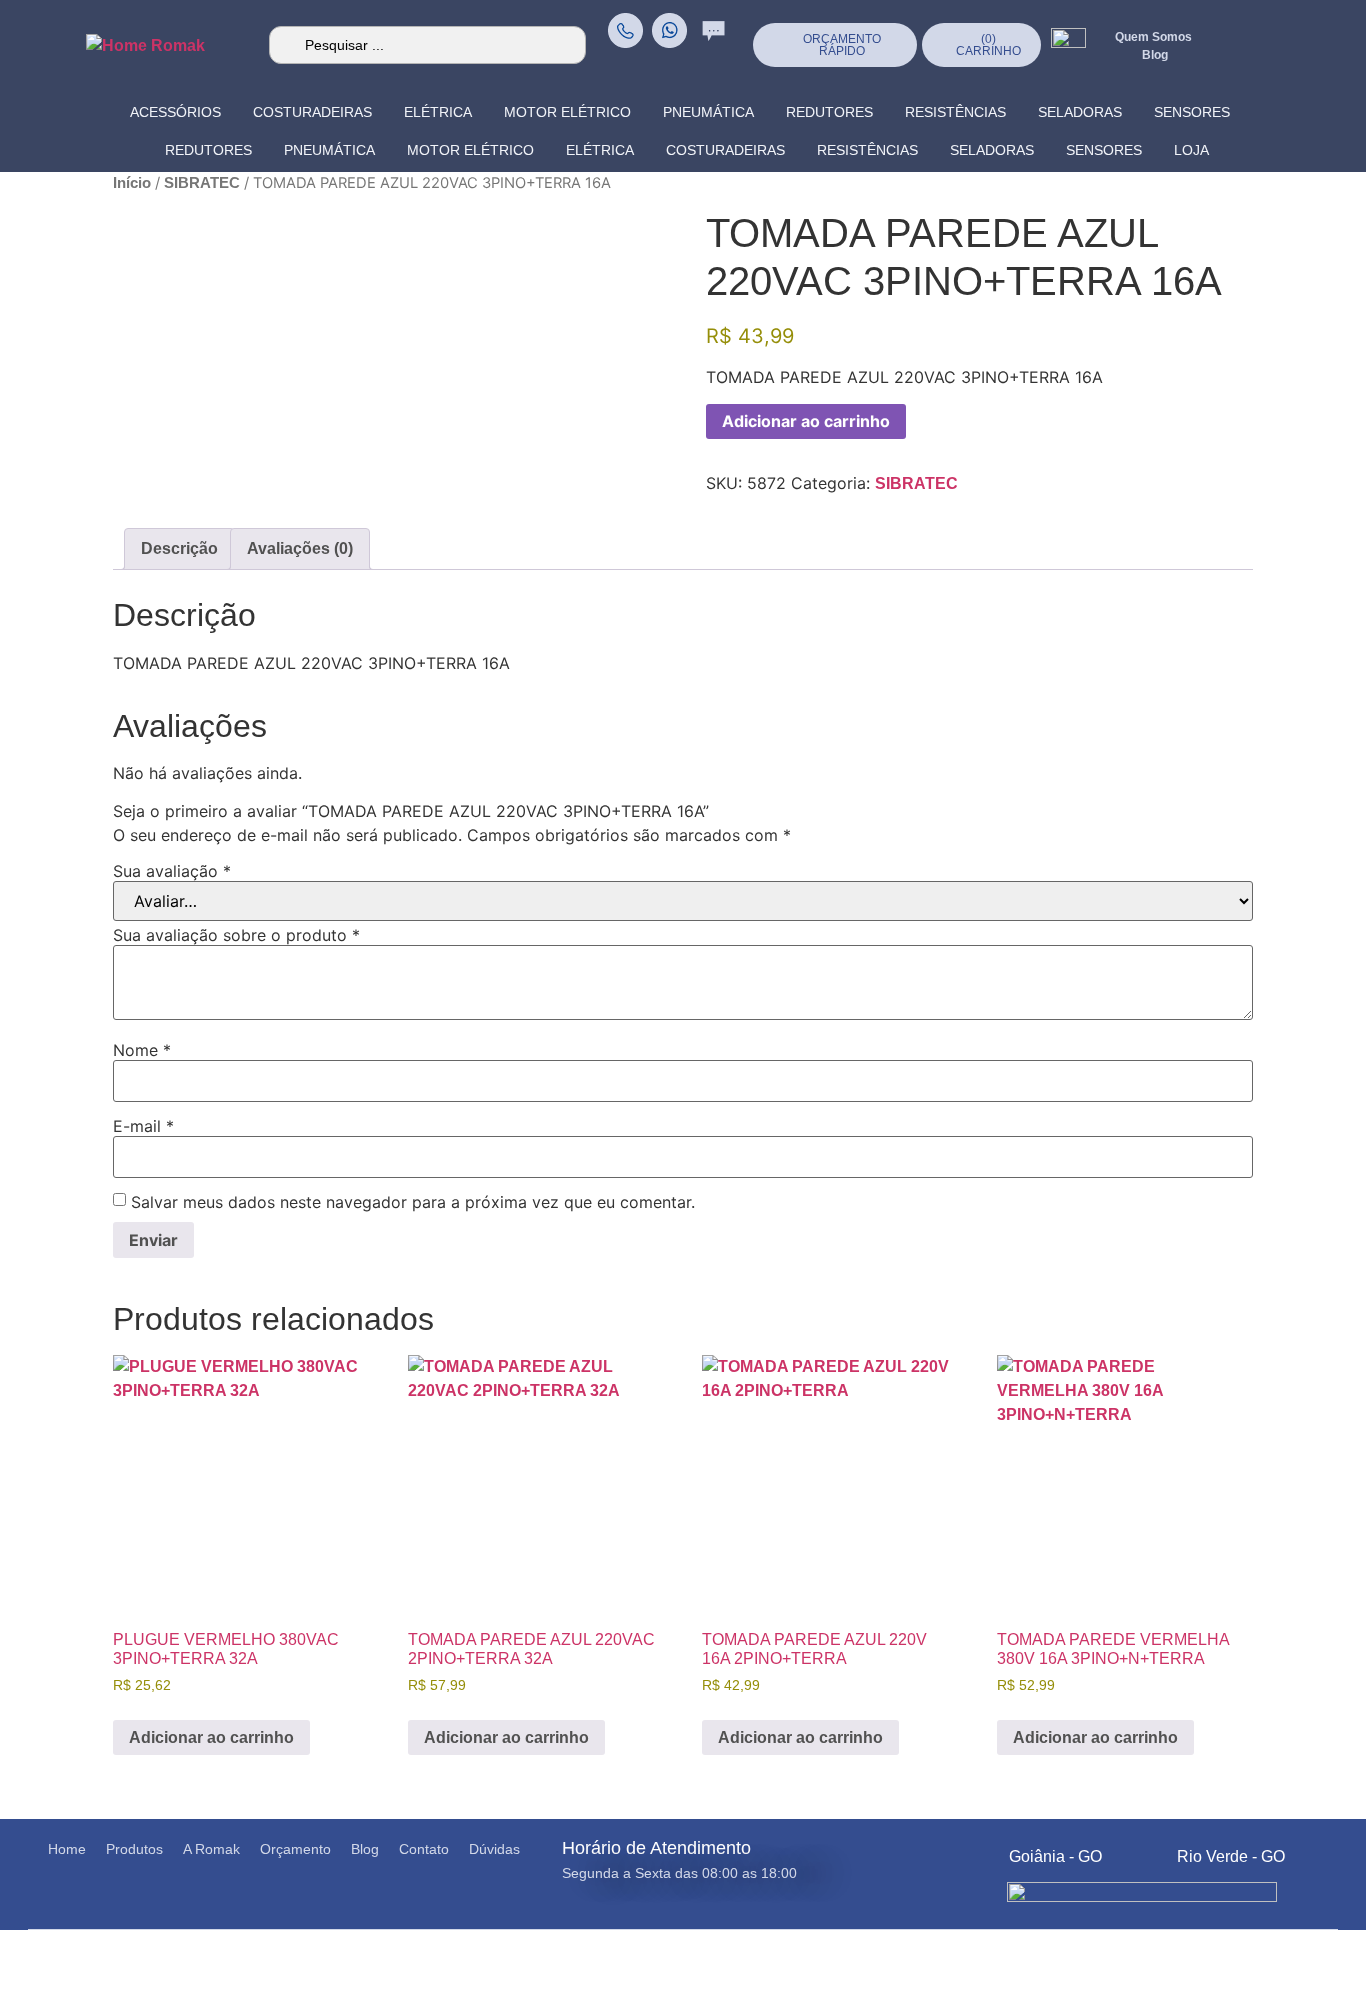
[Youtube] (1313, 65)
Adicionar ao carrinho (806, 421)
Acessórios (175, 112)
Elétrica (438, 112)
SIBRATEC (202, 183)
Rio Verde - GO (1231, 1856)
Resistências (955, 112)
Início (132, 183)
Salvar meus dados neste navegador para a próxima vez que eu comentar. (413, 1202)
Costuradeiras (312, 112)
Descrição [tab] (179, 548)
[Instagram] (1273, 25)
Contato (424, 1849)
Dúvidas (494, 1849)
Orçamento (295, 1849)
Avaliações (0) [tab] (300, 548)
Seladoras (1080, 112)
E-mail (143, 1126)
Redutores (829, 112)
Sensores (1192, 112)
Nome (142, 1050)
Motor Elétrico (567, 112)
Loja (1191, 150)
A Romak (211, 1849)
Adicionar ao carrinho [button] (211, 1737)
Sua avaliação (172, 871)
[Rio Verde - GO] (1154, 1851)
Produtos (134, 1849)
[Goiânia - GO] (986, 1851)
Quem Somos (1153, 37)
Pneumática (708, 112)
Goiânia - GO (1055, 1856)
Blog (365, 1849)
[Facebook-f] (1313, 25)
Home (67, 1849)
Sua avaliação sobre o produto (236, 935)
